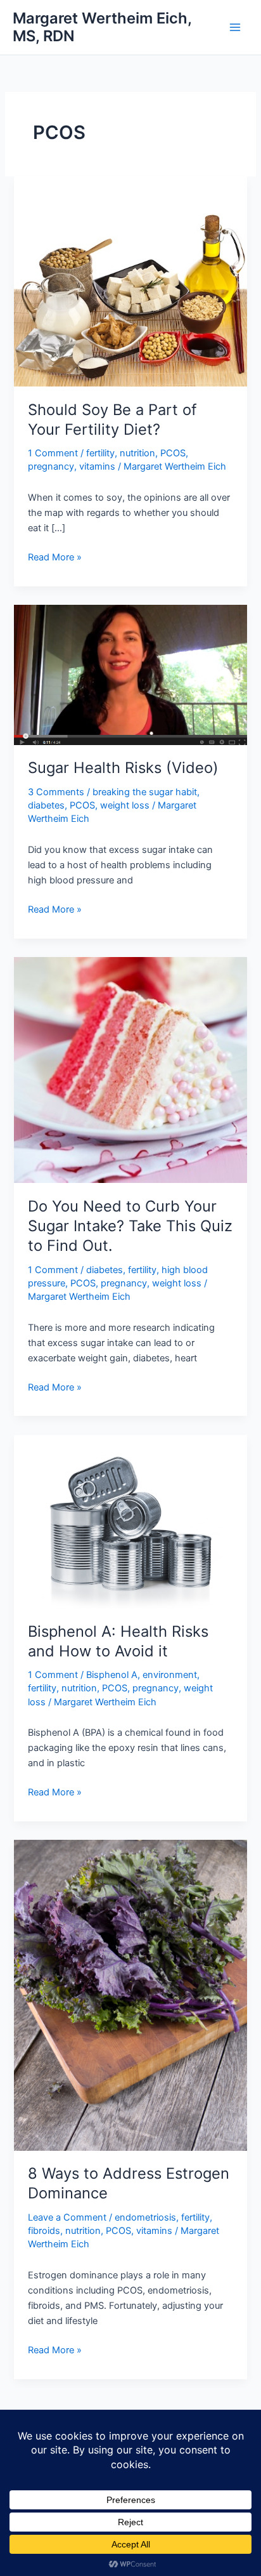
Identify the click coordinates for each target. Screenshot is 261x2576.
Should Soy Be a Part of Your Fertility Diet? (112, 419)
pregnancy (51, 466)
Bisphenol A (112, 1675)
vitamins (97, 466)
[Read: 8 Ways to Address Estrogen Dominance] (130, 1995)
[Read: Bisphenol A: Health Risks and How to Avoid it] (130, 1521)
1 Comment (53, 453)
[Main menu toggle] (235, 27)
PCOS (173, 453)
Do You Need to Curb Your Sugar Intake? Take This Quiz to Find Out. (130, 1226)
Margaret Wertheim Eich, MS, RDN (102, 27)
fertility (100, 453)
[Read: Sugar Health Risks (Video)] (130, 674)
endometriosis (145, 2217)
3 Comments (56, 792)
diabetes (46, 805)
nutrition (137, 453)
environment (170, 1675)
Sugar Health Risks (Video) (123, 768)
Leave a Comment (67, 2217)
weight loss (125, 805)
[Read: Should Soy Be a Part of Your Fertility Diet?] (130, 281)
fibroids (44, 2231)
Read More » (55, 558)
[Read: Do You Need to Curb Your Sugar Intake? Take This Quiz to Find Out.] (130, 1069)
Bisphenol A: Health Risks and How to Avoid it (118, 1641)
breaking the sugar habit (145, 792)
